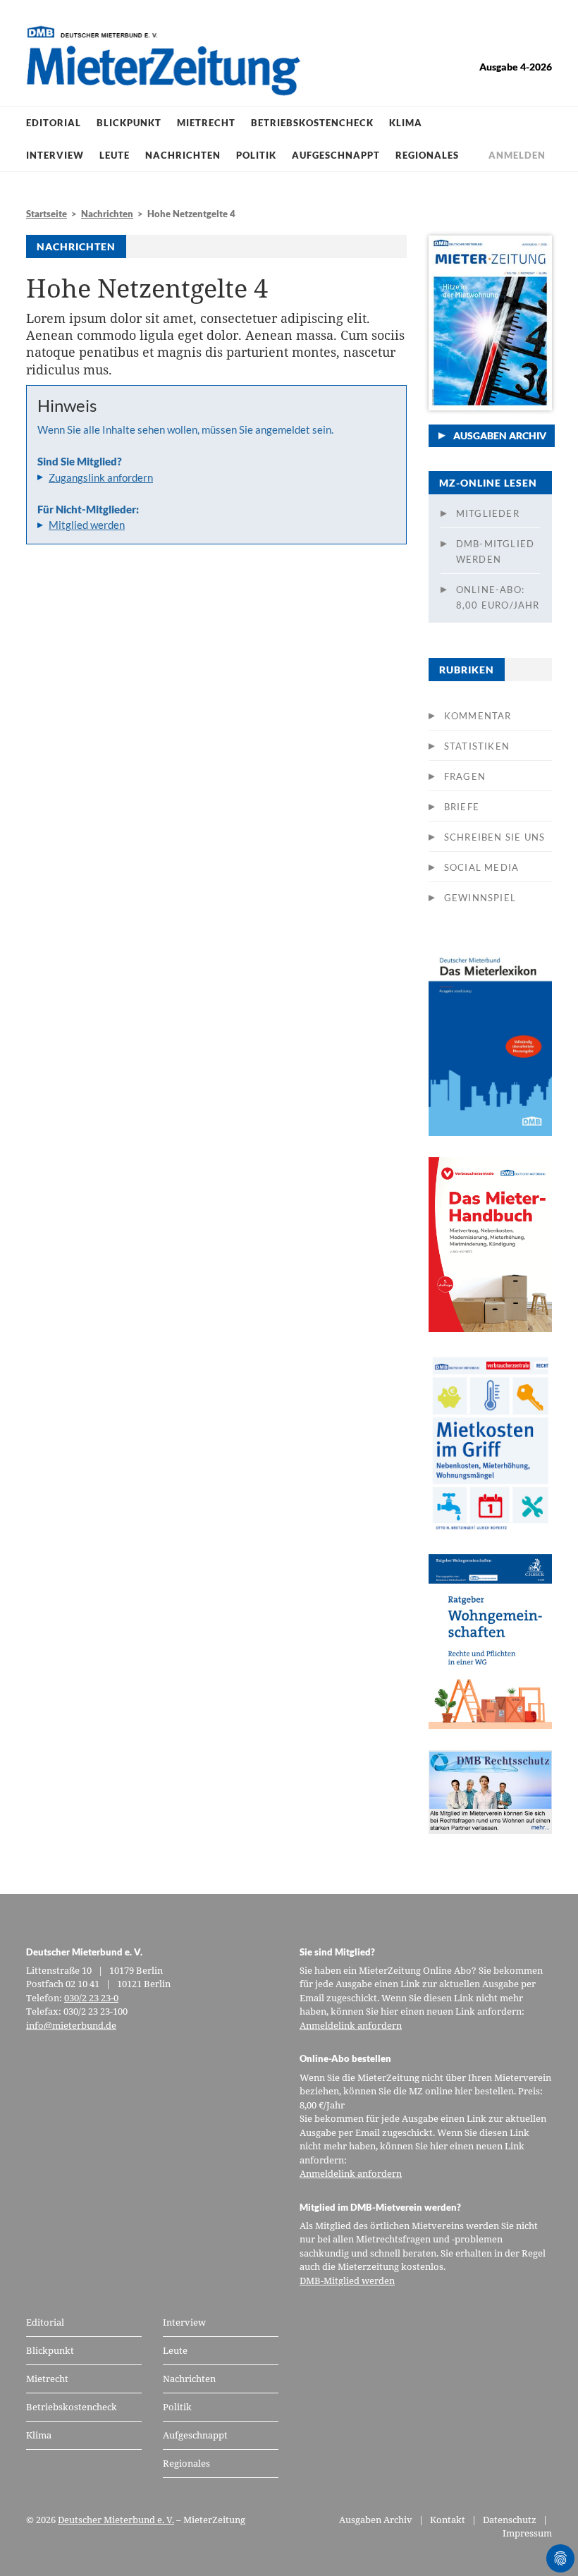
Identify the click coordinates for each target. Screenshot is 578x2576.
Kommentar (478, 716)
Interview (55, 155)
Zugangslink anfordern (101, 477)
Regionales (427, 155)
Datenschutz (510, 2520)
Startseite (47, 214)
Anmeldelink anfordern (351, 2025)
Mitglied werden (87, 525)
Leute (115, 155)
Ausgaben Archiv (500, 435)
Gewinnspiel (480, 898)
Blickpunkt (129, 123)
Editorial (54, 123)
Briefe (462, 807)
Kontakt (448, 2520)
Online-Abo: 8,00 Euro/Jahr (498, 597)
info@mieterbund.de (71, 2025)
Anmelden (517, 155)
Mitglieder (488, 513)
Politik (256, 155)
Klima (406, 123)
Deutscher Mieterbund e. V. (116, 2520)
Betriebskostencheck (312, 123)
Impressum (527, 2533)
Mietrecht (206, 123)
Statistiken (477, 746)
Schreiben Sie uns (494, 837)
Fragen (465, 776)
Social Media (481, 867)
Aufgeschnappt (336, 155)
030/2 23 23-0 (91, 1998)
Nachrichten (183, 155)
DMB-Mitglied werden (495, 551)
